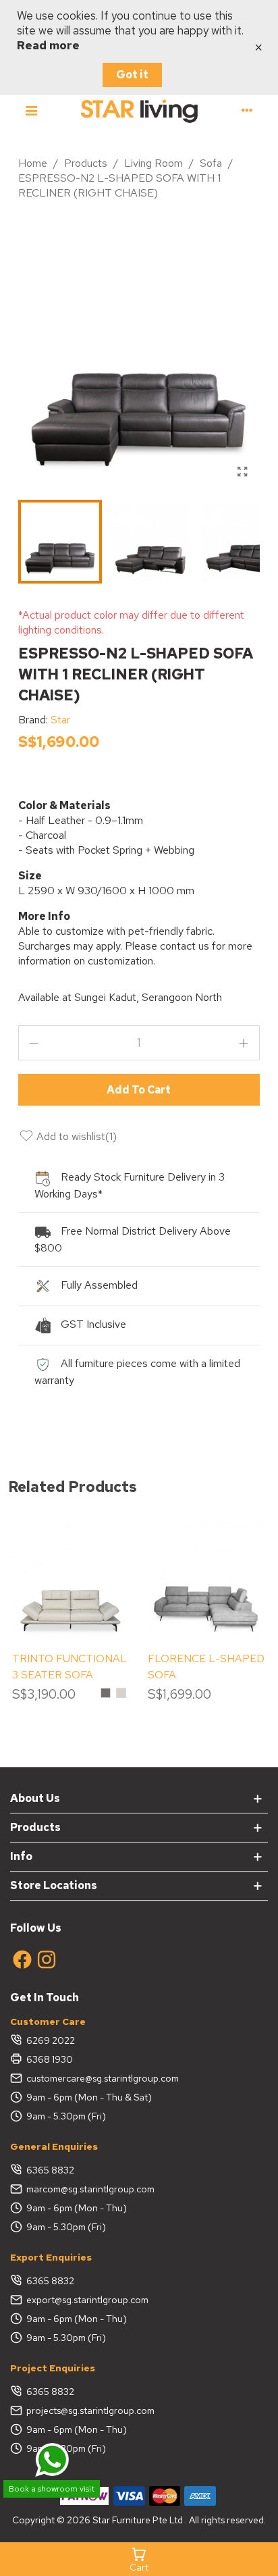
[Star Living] (139, 110)
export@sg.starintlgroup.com (87, 2300)
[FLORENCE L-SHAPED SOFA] (206, 1581)
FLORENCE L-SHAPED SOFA (206, 1667)
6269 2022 (51, 2040)
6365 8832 (50, 2170)
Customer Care (48, 2021)
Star (60, 720)
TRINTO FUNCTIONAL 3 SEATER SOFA (69, 1667)
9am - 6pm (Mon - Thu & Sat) (89, 2097)
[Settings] (247, 110)
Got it (132, 75)
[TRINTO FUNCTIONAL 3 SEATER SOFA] (71, 1581)
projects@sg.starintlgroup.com (90, 2411)
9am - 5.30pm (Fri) (66, 2116)
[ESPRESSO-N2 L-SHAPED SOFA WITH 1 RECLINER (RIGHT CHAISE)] (243, 472)
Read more (48, 45)
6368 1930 (50, 2059)
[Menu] (31, 110)
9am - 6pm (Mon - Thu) (77, 2208)
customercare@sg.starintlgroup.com (103, 2078)
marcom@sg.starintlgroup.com (90, 2189)
